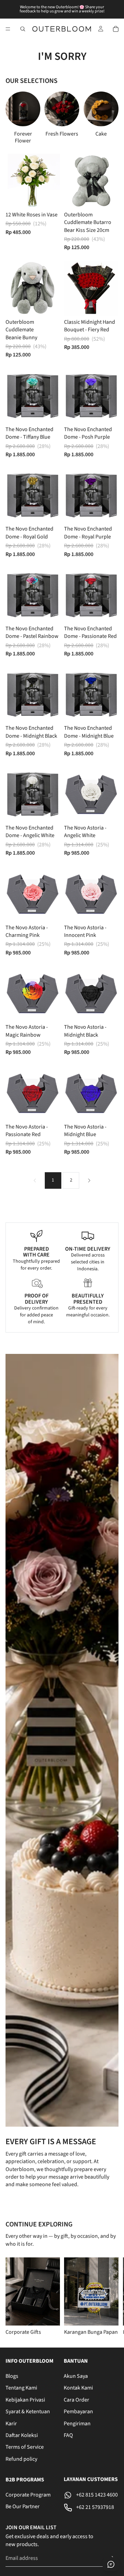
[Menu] (8, 29)
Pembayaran (78, 2412)
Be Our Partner (23, 2507)
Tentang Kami (21, 2388)
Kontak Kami (78, 2388)
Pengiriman (77, 2424)
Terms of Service (25, 2447)
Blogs (12, 2376)
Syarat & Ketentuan (28, 2412)
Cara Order (76, 2400)
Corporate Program (28, 2495)
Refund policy (21, 2459)
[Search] (23, 29)
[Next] (89, 1180)
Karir (11, 2424)
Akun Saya (76, 2376)
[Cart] (116, 29)
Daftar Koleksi (22, 2435)
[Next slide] (105, 118)
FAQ (68, 2435)
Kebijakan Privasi (25, 2400)
